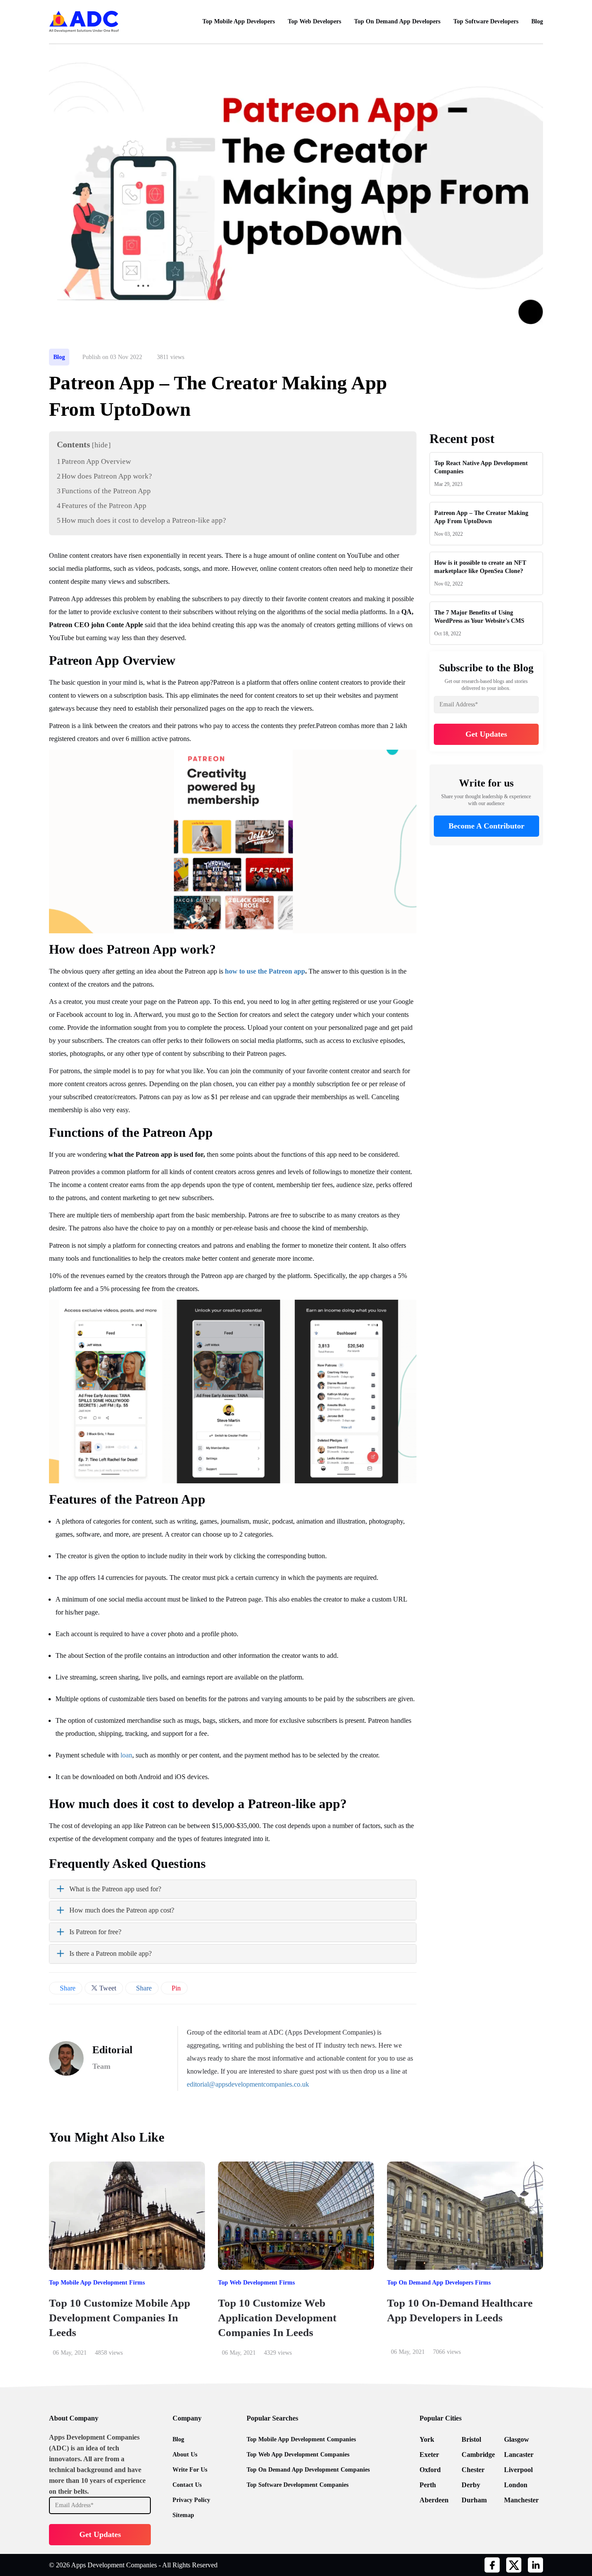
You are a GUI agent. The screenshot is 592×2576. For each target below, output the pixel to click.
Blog (537, 21)
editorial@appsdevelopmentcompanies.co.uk (248, 2084)
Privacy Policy (191, 2500)
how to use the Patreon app (265, 971)
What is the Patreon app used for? (115, 1889)
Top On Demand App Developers (397, 21)
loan (126, 1755)
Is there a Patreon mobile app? (111, 1953)
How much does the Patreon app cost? (122, 1910)
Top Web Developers (314, 21)
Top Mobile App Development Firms (97, 2283)
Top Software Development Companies (298, 2485)
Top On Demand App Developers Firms (439, 2283)
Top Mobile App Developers (239, 21)
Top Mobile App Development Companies (301, 2439)
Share (67, 1988)
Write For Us (190, 2470)
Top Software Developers (486, 21)
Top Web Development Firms (256, 2283)
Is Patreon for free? (95, 1932)
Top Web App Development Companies (298, 2455)
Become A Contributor (486, 826)
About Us (185, 2455)
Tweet (107, 1988)
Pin (175, 1988)
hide (101, 445)
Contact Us (187, 2485)
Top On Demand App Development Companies (308, 2470)
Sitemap (183, 2515)
